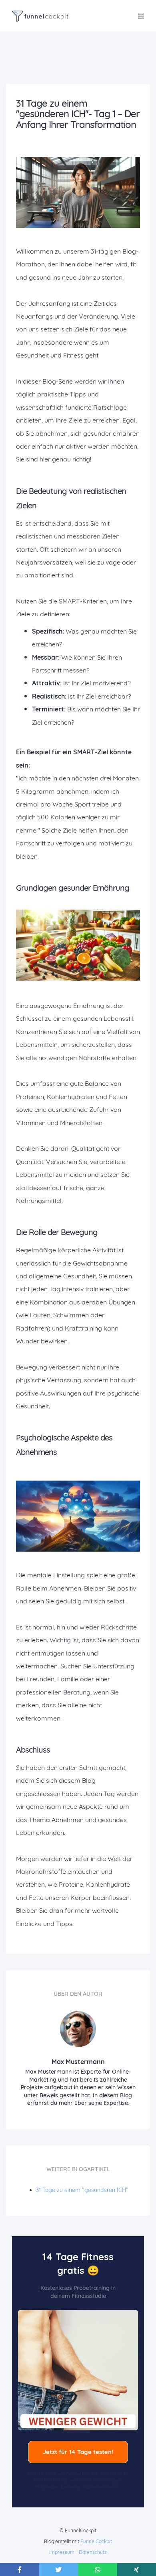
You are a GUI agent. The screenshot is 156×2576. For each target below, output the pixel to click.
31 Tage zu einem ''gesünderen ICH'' (82, 2190)
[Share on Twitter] (59, 2570)
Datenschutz (93, 2552)
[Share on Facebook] (20, 2570)
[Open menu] (141, 16)
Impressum (62, 2552)
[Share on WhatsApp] (98, 2570)
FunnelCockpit (96, 2541)
